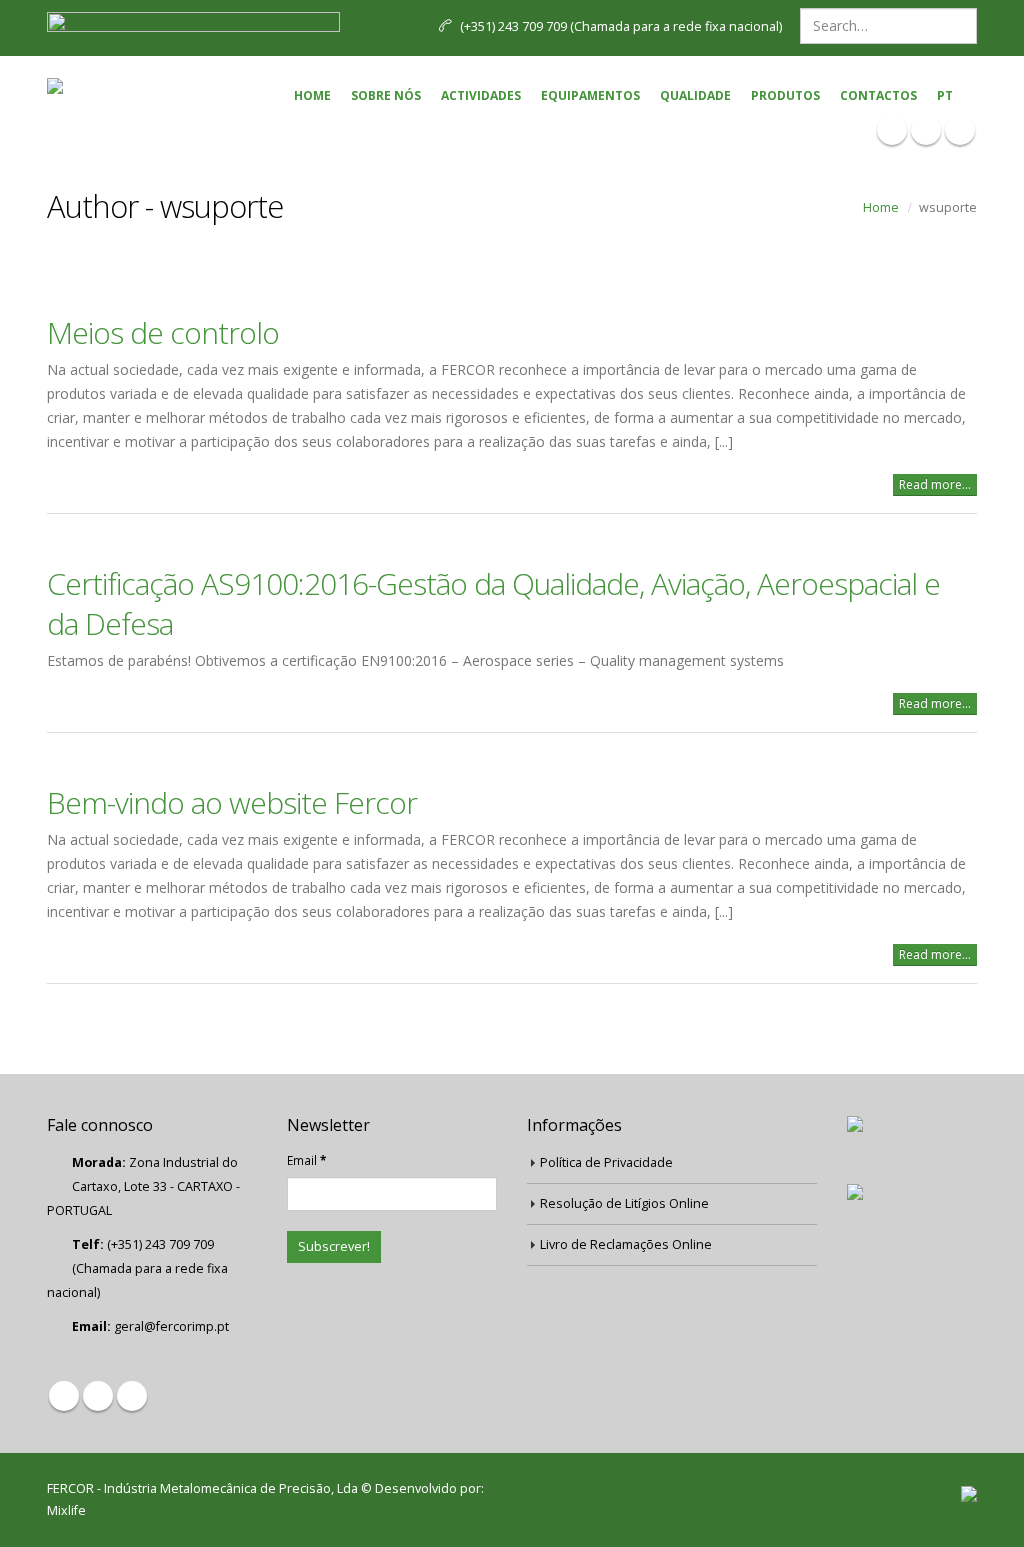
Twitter (98, 1396)
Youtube (132, 1396)
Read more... (935, 484)
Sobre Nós (386, 95)
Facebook (64, 1396)
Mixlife (66, 1510)
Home (312, 95)
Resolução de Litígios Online (624, 1203)
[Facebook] (892, 130)
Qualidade (695, 95)
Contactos (878, 95)
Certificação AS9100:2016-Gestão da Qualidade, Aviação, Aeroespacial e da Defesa (493, 603)
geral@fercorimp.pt (171, 1326)
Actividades (481, 95)
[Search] (959, 26)
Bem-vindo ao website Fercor (232, 802)
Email (306, 1160)
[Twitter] (926, 130)
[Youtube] (960, 130)
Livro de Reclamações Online (626, 1244)
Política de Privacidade (606, 1162)
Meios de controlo (163, 332)
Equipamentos (590, 95)
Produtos (785, 95)
